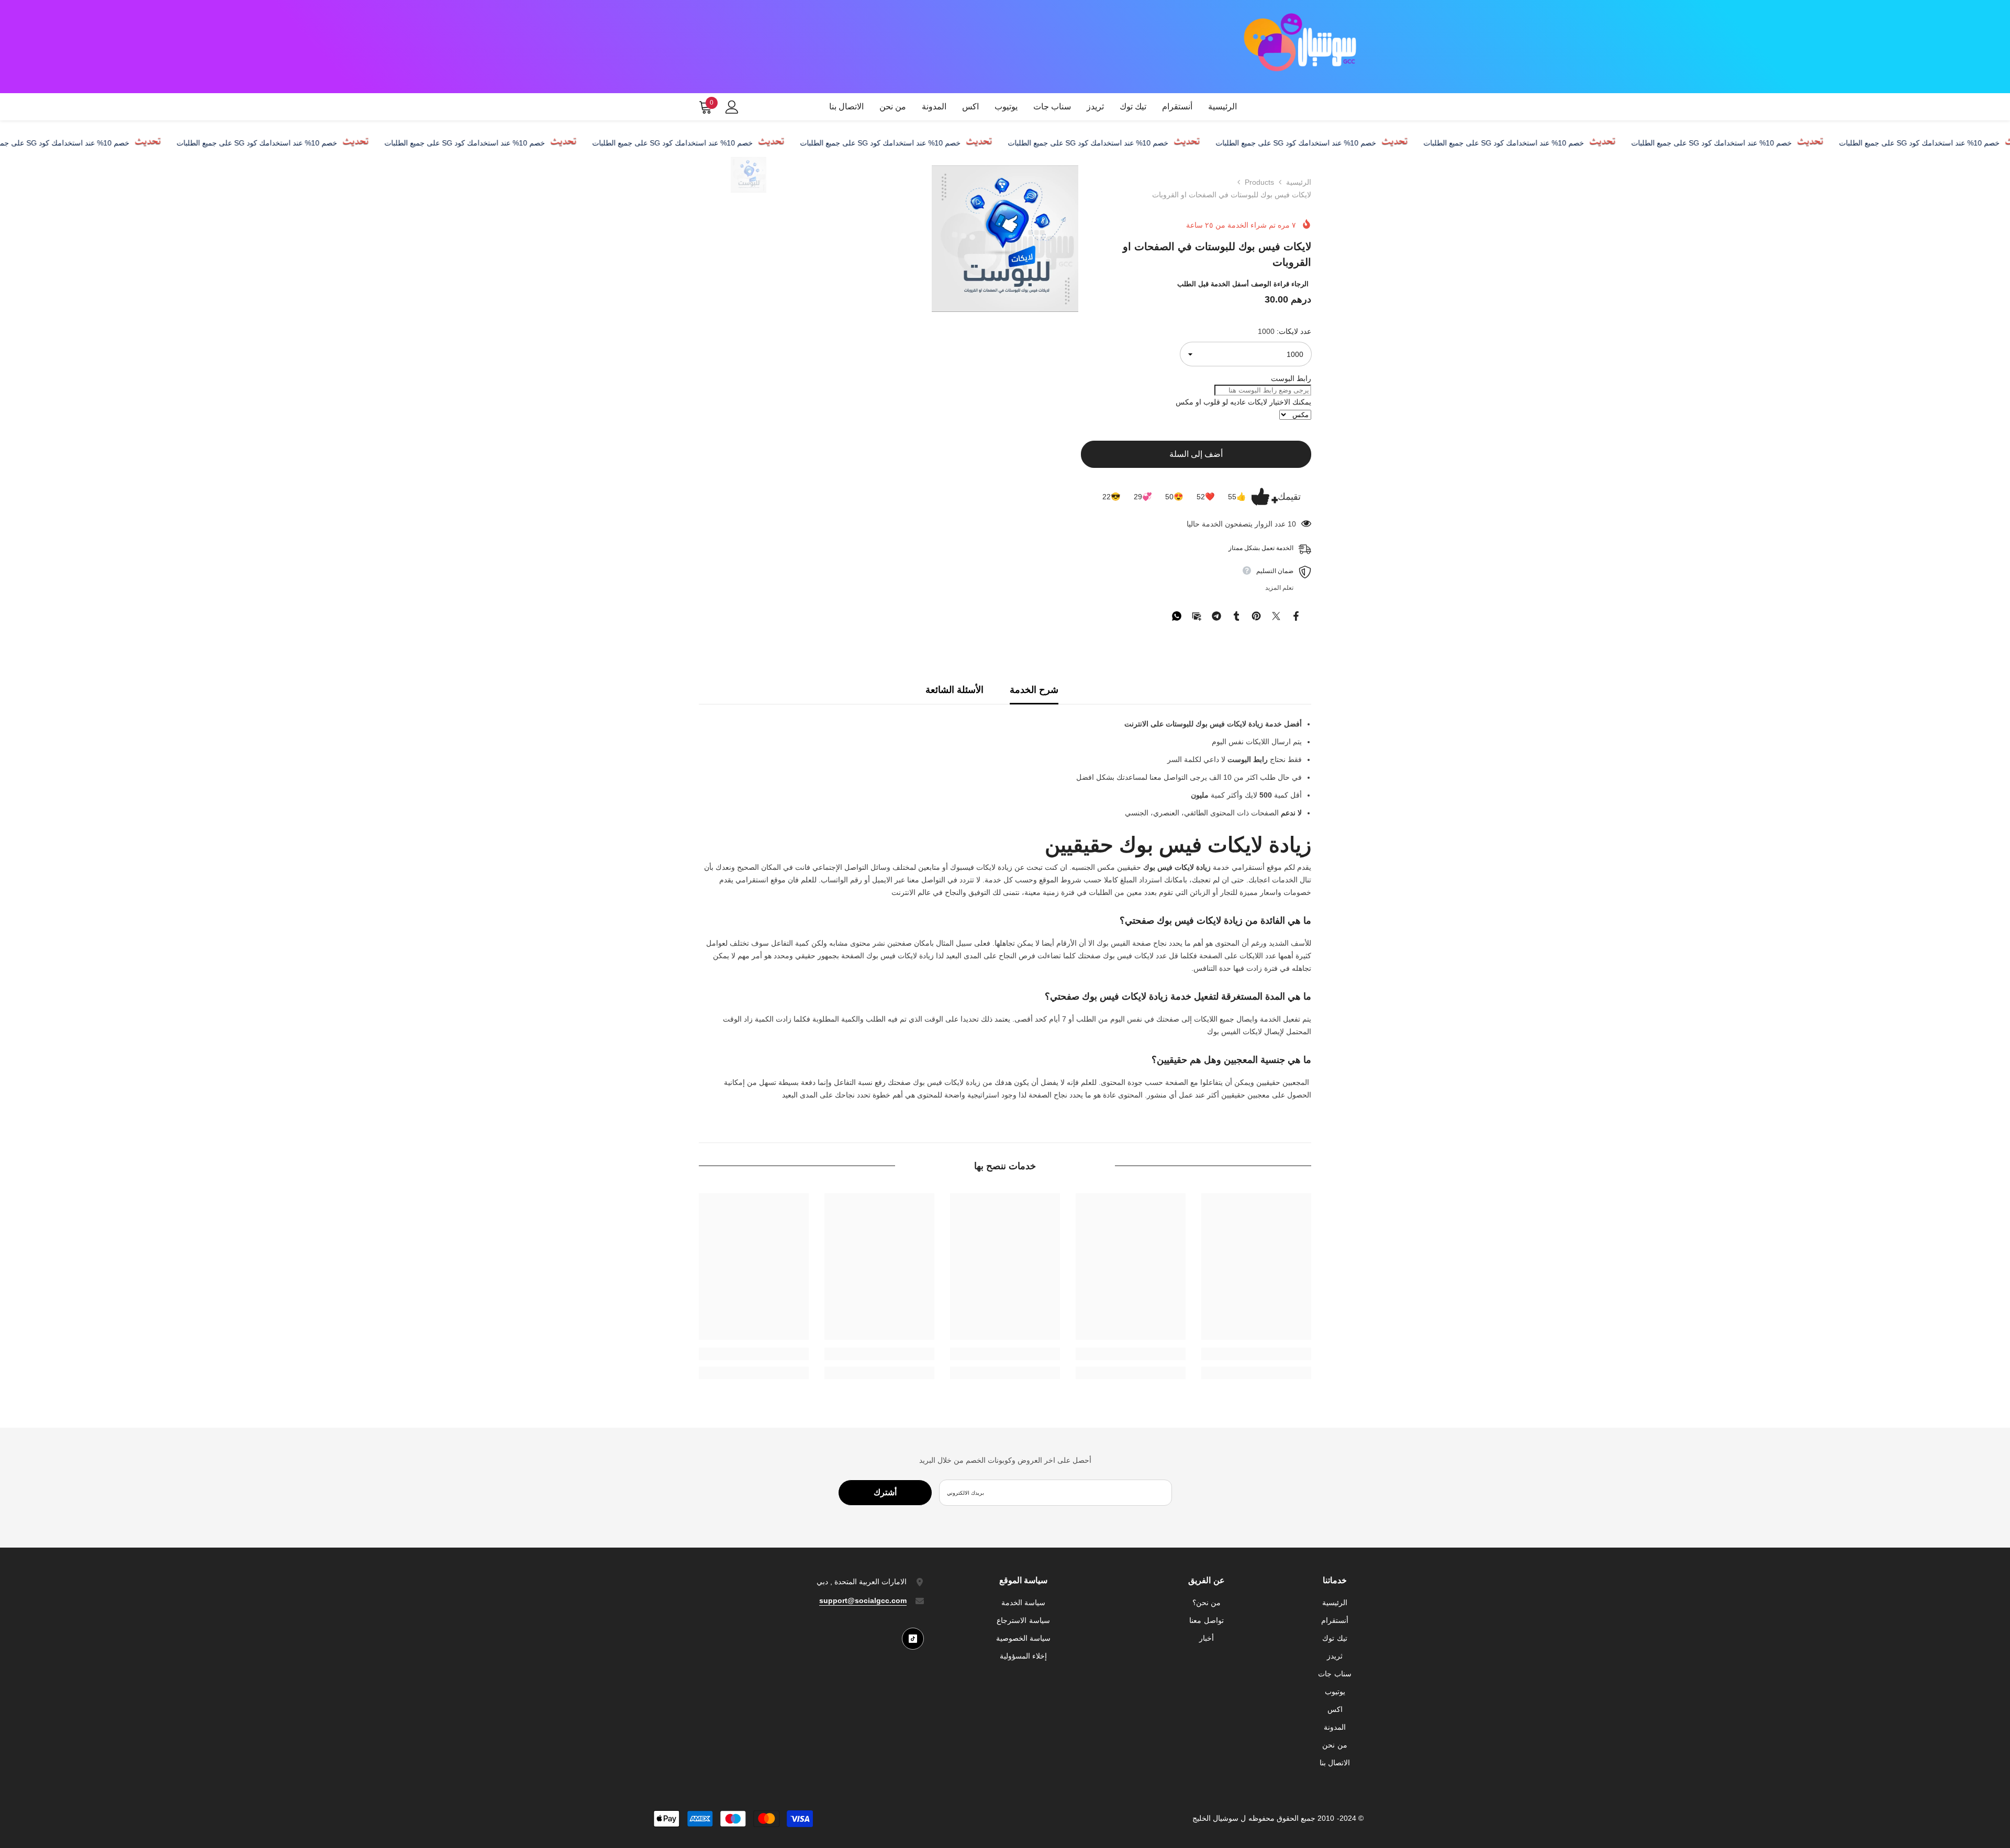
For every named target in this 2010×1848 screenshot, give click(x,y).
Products (1259, 182)
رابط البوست (1291, 378)
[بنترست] (1256, 615)
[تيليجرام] (1216, 615)
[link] (1256, 1354)
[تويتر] (1276, 615)
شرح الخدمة (1034, 690)
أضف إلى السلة (1196, 454)
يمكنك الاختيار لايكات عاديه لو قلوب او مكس (1243, 402)
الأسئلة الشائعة (954, 690)
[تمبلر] (1236, 615)
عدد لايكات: (1285, 331)
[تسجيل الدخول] (732, 107)
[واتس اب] (1177, 615)
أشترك (885, 1492)
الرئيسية (1299, 182)
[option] (749, 175)
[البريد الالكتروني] (1197, 615)
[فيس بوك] (1296, 615)
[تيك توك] (913, 1639)
